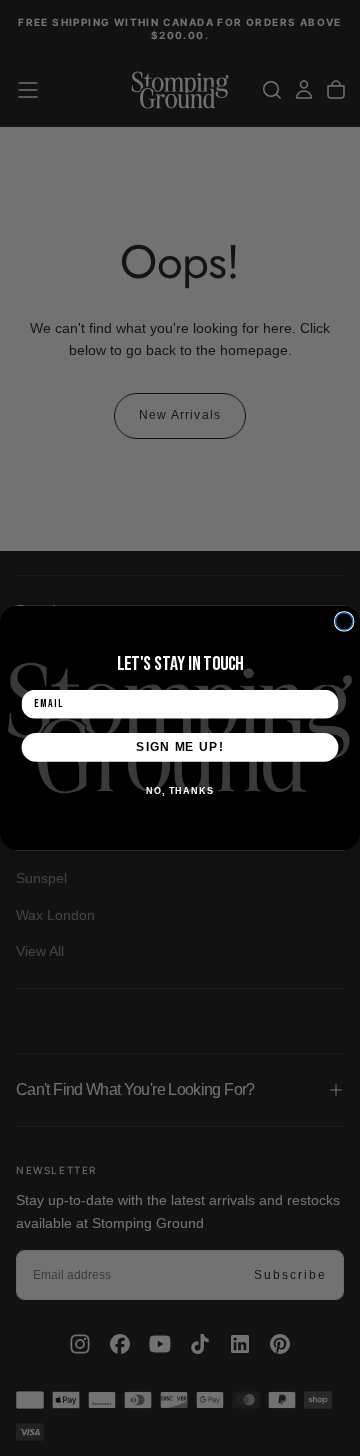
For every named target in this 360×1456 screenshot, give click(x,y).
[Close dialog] (344, 621)
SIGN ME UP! (179, 747)
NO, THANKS (180, 790)
